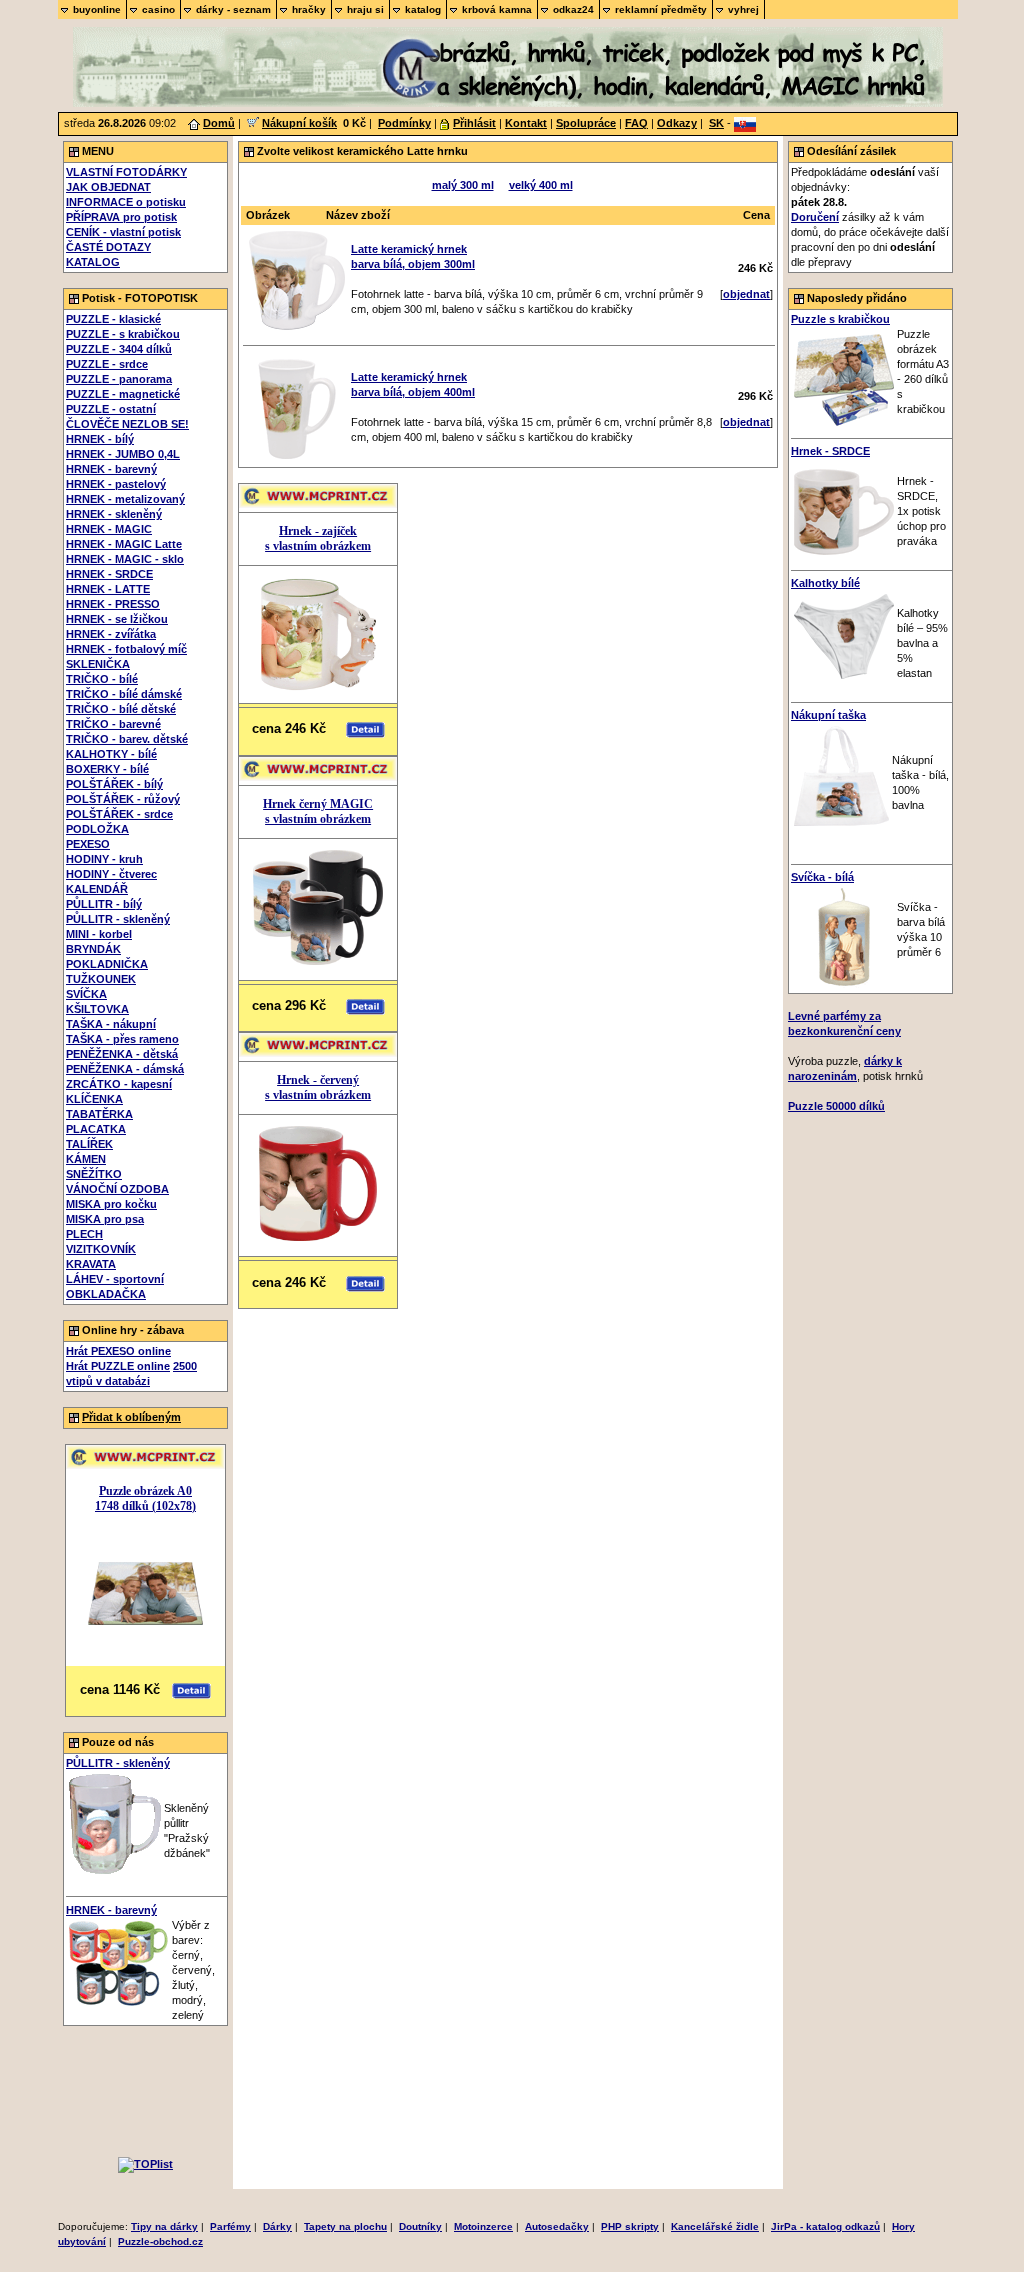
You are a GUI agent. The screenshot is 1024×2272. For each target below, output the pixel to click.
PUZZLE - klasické (113, 319)
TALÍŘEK (89, 1144)
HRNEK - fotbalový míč (126, 649)
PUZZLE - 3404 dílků (119, 349)
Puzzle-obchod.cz (160, 2241)
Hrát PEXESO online (118, 1351)
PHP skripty (630, 2226)
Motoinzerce (483, 2226)
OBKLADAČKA (106, 1294)
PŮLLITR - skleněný (118, 919)
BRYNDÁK (93, 949)
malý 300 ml (463, 185)
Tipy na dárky (164, 2226)
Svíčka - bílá (822, 877)
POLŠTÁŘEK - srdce (119, 814)
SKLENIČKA (98, 664)
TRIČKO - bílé (102, 679)
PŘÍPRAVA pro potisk (121, 217)
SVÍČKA (86, 994)
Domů (219, 123)
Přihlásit (474, 123)
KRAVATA (91, 1264)
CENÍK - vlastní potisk (123, 232)
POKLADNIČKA (107, 964)
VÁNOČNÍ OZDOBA (117, 1189)
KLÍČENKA (94, 1099)
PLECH (84, 1234)
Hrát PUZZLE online (118, 1366)
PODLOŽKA (97, 829)
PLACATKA (96, 1129)
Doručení (815, 217)
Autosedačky (557, 2226)
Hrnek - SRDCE (830, 451)
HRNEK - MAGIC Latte (124, 544)
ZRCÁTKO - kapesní (119, 1084)
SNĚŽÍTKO (94, 1174)
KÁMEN (86, 1159)
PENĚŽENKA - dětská (122, 1054)
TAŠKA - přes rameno (122, 1039)
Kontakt (526, 123)
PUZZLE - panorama (119, 379)
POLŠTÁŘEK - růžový (123, 799)
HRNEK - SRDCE (109, 574)
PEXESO (88, 844)
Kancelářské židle (715, 2226)
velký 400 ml (541, 185)
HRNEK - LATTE (108, 589)
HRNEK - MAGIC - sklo (125, 559)
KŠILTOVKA (97, 1009)
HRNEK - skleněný (114, 514)
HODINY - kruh (104, 859)
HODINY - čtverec (111, 874)
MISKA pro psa (105, 1219)
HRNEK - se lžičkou (117, 619)
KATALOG (93, 262)
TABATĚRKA (99, 1114)
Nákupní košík (299, 123)
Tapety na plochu (345, 2226)
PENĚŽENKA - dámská (125, 1069)
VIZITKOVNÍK (101, 1249)
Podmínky (404, 123)
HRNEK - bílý (100, 439)
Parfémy (230, 2226)
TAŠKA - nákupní (111, 1024)
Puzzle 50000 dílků (836, 1106)
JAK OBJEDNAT (108, 187)
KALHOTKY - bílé (111, 754)
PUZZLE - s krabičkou (123, 334)
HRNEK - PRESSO (113, 604)
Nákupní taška (828, 715)
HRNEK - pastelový (116, 484)
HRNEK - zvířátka (111, 634)
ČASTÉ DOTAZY (108, 247)
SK (716, 123)
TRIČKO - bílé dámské (124, 694)
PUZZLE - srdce (107, 364)
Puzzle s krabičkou (840, 319)
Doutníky (420, 2226)
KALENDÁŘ (97, 889)
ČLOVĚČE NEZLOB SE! (127, 424)
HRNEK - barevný (111, 469)
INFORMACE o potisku (126, 202)
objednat (746, 294)
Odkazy (677, 123)
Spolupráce (586, 123)
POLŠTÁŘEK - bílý (114, 784)
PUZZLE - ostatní (111, 409)
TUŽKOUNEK (101, 979)
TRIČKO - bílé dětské (121, 709)
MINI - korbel (99, 934)
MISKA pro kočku (111, 1204)
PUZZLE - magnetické (123, 394)
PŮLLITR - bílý (104, 904)
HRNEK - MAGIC (109, 529)
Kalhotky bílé (825, 583)
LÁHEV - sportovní (115, 1279)
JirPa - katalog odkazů (825, 2226)
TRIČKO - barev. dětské (127, 739)
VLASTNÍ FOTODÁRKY (126, 172)
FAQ (636, 123)
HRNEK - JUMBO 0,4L (123, 454)
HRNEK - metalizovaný (125, 499)
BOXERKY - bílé (107, 769)
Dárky (277, 2226)
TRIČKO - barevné (113, 724)
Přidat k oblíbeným (131, 1417)
